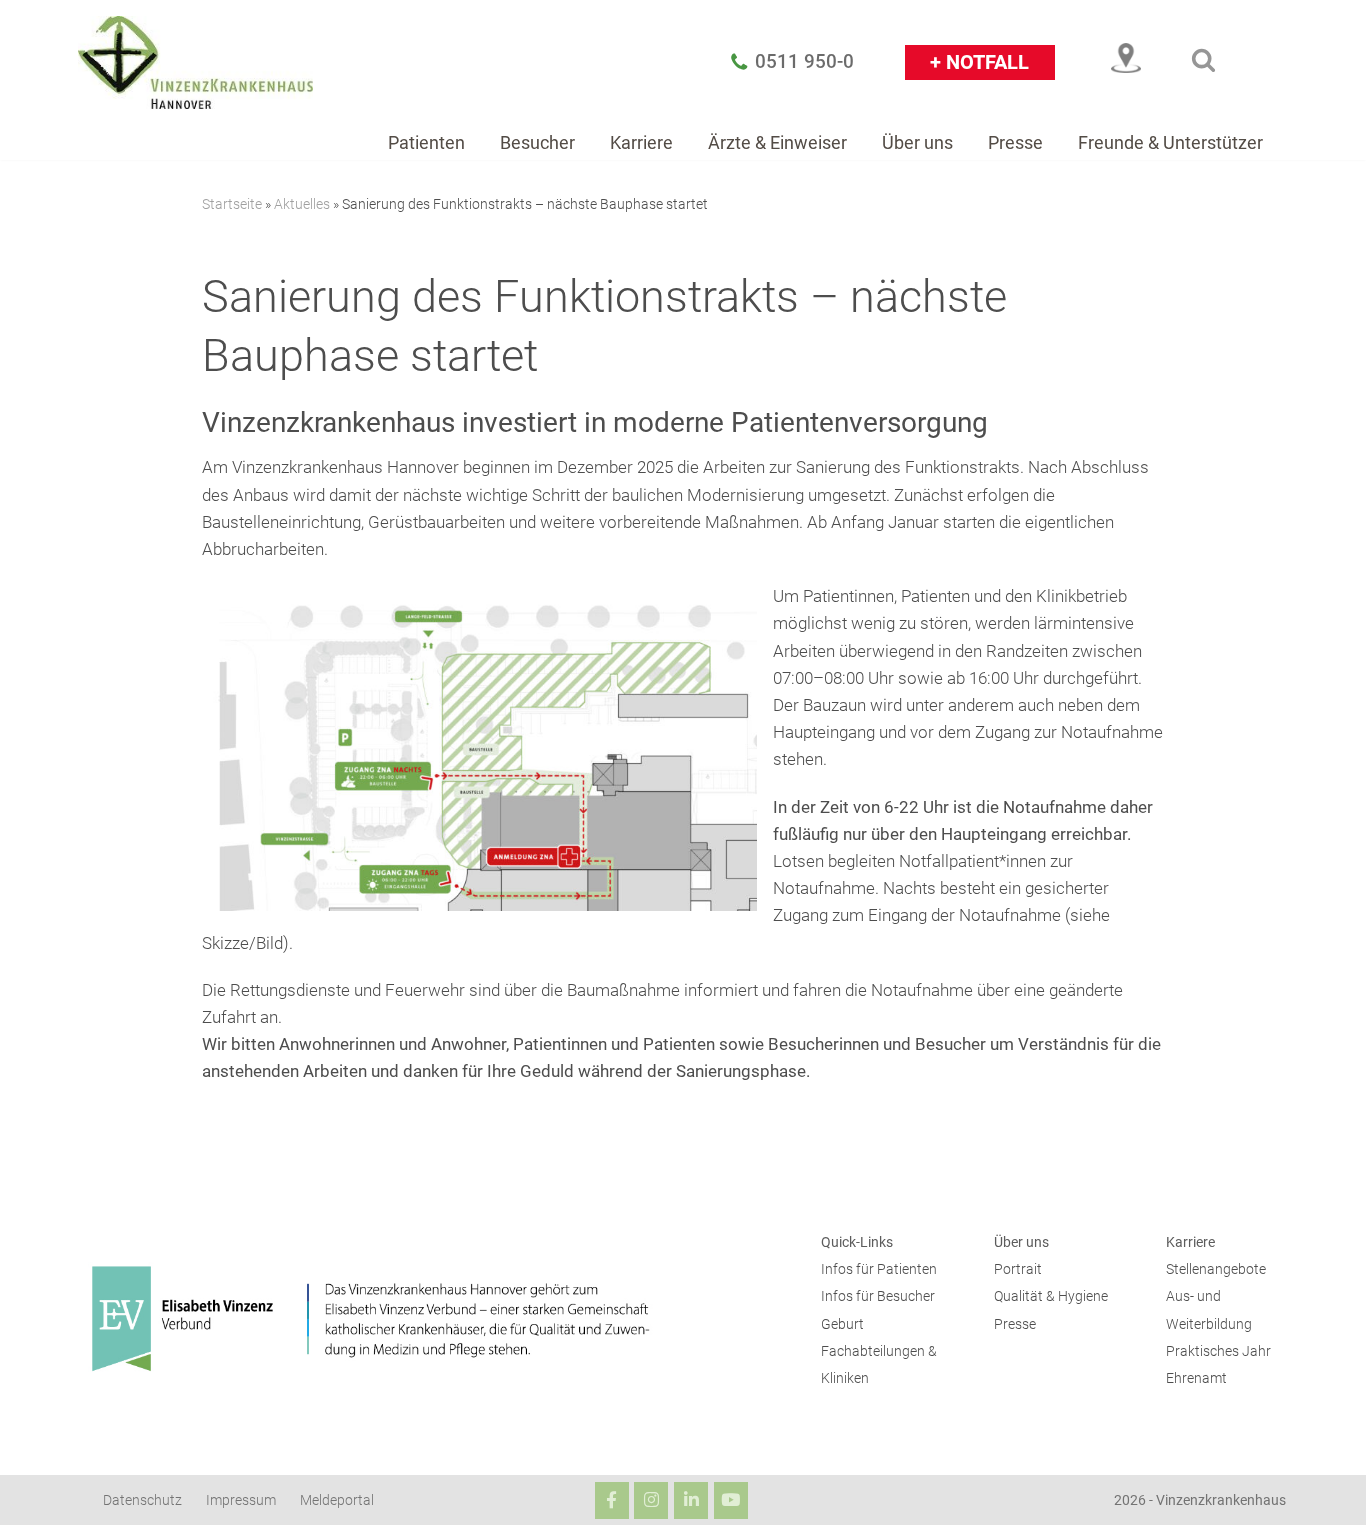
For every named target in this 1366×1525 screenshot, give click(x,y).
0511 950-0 (804, 62)
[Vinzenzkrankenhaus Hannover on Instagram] (651, 1500)
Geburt (842, 1323)
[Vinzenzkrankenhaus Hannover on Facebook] (612, 1500)
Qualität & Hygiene (1051, 1296)
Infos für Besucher (878, 1296)
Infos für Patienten (879, 1269)
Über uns (917, 142)
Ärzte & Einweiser (777, 142)
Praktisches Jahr (1218, 1351)
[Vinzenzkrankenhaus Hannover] (195, 62)
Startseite (232, 204)
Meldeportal (337, 1500)
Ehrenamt (1196, 1378)
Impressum (241, 1500)
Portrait (1018, 1269)
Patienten (426, 142)
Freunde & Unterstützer (1170, 142)
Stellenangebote (1216, 1269)
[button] (1203, 59)
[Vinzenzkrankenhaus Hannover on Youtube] (731, 1500)
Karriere (641, 142)
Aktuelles (302, 204)
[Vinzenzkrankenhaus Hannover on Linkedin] (691, 1500)
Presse (1015, 142)
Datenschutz (142, 1500)
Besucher (537, 142)
